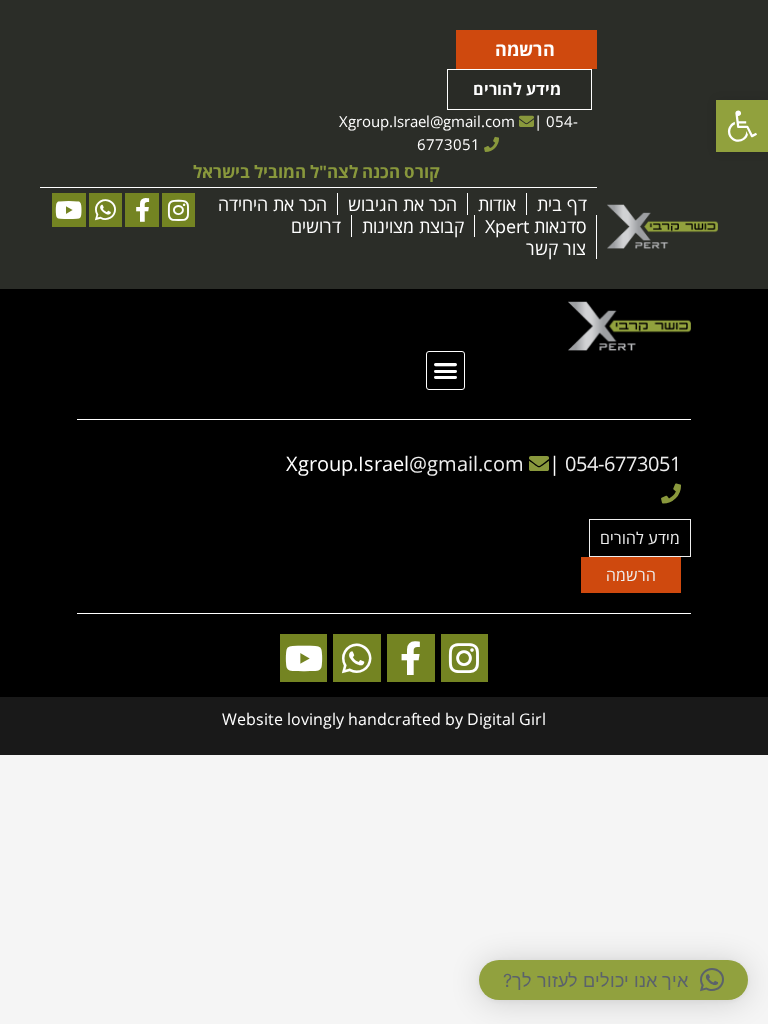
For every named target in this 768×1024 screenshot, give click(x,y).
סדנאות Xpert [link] (535, 226)
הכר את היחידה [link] (272, 204)
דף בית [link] (562, 204)
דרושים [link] (316, 226)
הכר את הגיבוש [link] (402, 204)
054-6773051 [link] (623, 463)
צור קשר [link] (556, 248)
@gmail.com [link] (472, 121)
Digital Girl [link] (506, 719)
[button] (446, 371)
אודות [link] (497, 204)
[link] (742, 126)
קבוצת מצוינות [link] (413, 226)
